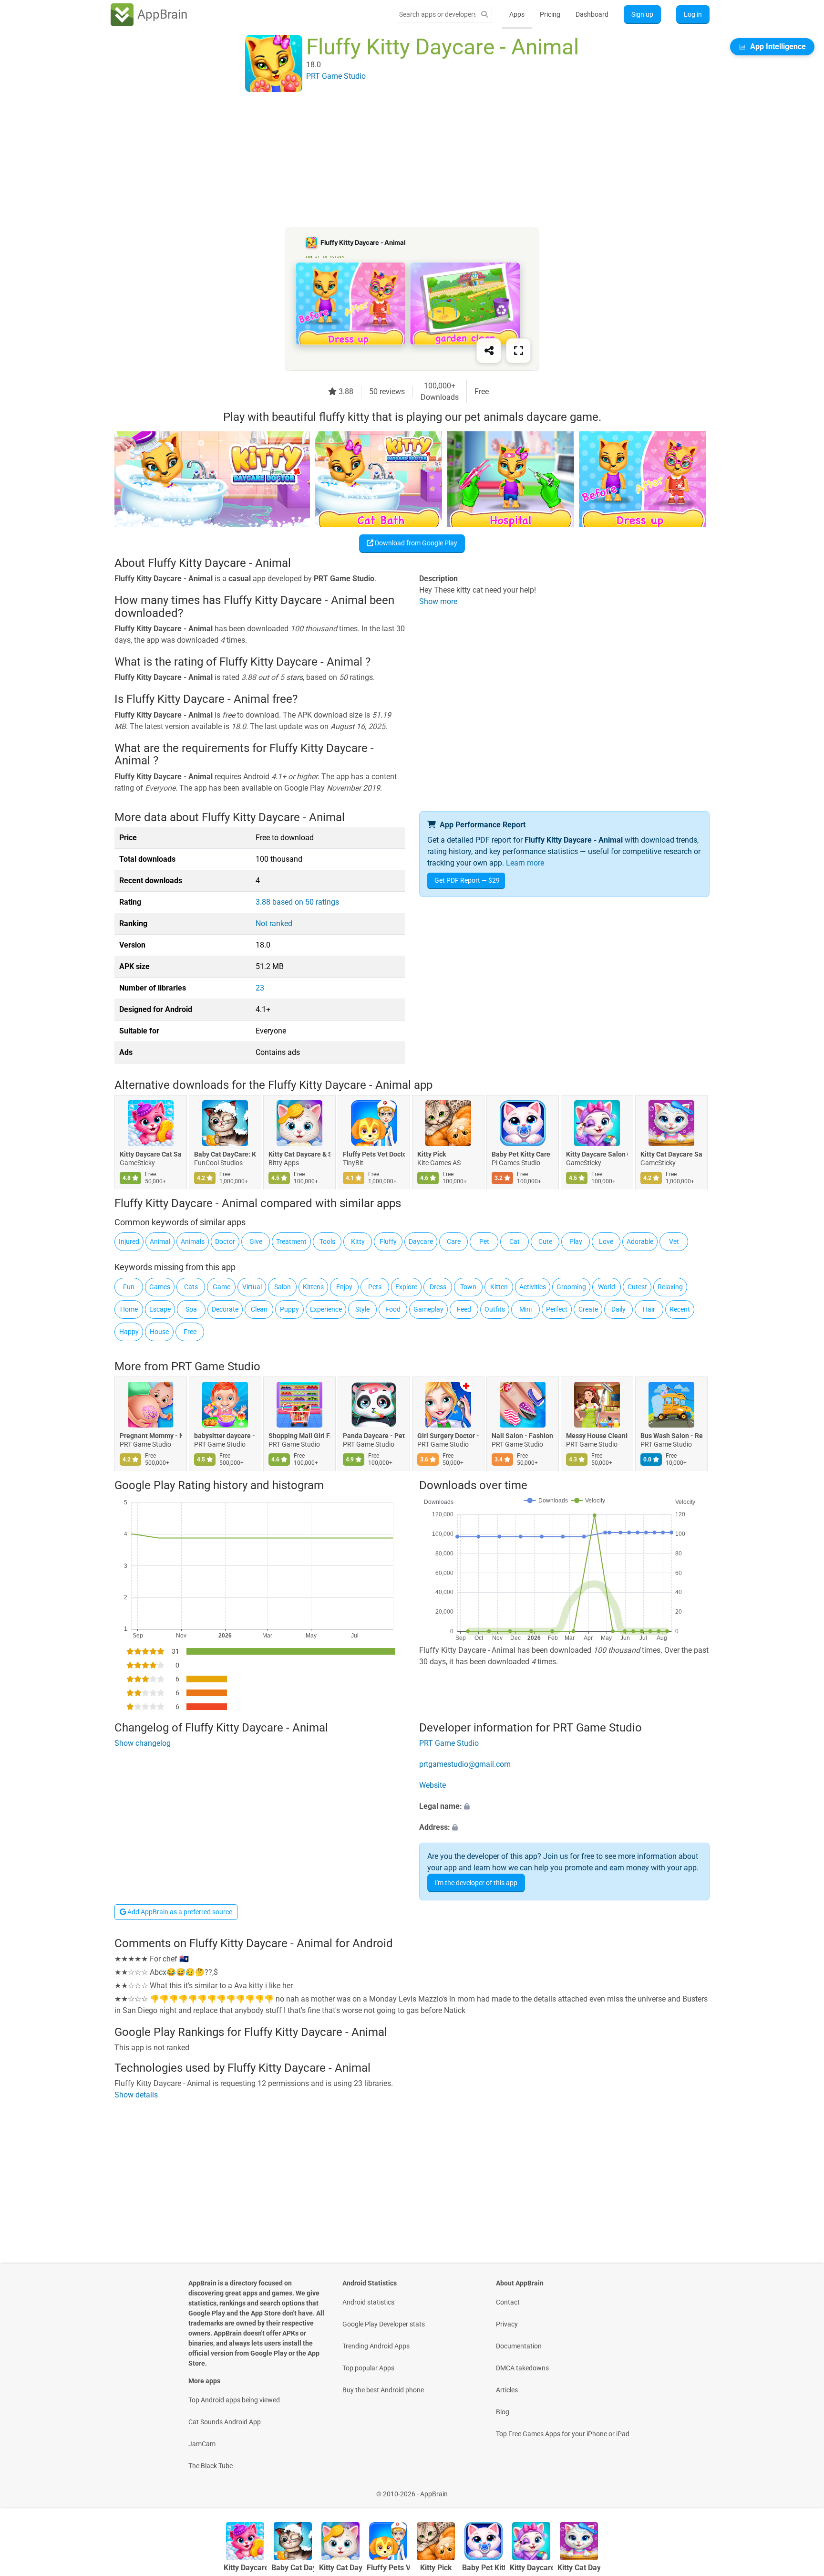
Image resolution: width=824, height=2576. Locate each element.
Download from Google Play (415, 543)
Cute (545, 1241)
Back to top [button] (800, 2489)
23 (260, 988)
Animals (193, 1241)
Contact (508, 2302)
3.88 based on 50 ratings (297, 902)
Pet (484, 1241)
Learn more (525, 863)
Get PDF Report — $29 (467, 880)
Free (190, 1332)
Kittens (313, 1287)
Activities (533, 1287)
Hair (649, 1309)
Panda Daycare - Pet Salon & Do (374, 1436)
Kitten (499, 1287)
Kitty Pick (432, 1154)
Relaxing (670, 1287)
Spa (191, 1309)
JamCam (202, 2444)
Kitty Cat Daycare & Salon (299, 1154)
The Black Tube (211, 2466)
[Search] (484, 15)
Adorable (640, 1241)
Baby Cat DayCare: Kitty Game (225, 1154)
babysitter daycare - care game (225, 1436)
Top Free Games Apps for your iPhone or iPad (563, 2434)
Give (256, 1241)
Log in (693, 14)
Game (221, 1287)
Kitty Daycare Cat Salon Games (151, 1154)
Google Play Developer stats (384, 2324)
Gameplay (428, 1309)
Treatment (291, 1241)
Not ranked (274, 923)
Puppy (289, 1309)
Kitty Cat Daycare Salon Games (671, 1154)
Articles (507, 2390)
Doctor (225, 1241)
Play (576, 1241)
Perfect (557, 1309)
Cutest (637, 1287)
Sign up (642, 14)
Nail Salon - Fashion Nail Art (523, 1436)
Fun (129, 1287)
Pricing (550, 14)
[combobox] (437, 14)
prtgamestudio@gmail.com (465, 1764)
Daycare (421, 1241)
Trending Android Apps (376, 2346)
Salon (283, 1287)
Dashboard (592, 14)
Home (129, 1309)
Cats (191, 1287)
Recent (680, 1309)
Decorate (225, 1309)
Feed (464, 1309)
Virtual (252, 1287)
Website (433, 1785)
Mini (525, 1309)
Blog (503, 2412)
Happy (129, 1332)
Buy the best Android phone (383, 2390)
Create (588, 1309)
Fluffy (388, 1241)
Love (606, 1241)
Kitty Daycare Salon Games (597, 1154)
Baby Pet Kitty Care (521, 1154)
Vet (674, 1241)
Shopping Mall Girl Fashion (299, 1436)
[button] (564, 1806)
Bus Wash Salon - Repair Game (671, 1436)
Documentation (519, 2346)
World (607, 1287)
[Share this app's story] (489, 351)
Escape (160, 1309)
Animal (160, 1241)
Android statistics (368, 2302)
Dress (438, 1287)
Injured (129, 1241)
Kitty (358, 1241)
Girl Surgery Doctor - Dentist (448, 1436)
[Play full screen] (518, 351)
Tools (327, 1241)
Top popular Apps (368, 2368)
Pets (375, 1287)
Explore (406, 1287)
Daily (618, 1309)
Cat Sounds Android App (225, 2422)
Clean (259, 1309)
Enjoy (344, 1287)
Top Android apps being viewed (234, 2400)
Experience (326, 1309)
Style (362, 1309)
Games (160, 1287)
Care (454, 1241)
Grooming (571, 1287)
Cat (515, 1241)
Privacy (507, 2324)
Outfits (495, 1309)
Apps (517, 14)
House (159, 1332)
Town (468, 1287)
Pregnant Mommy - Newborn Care (151, 1436)
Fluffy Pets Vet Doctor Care (374, 1154)
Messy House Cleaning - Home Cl (597, 1436)
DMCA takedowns (522, 2368)
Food (393, 1309)
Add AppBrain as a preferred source (179, 1912)
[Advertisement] (401, 161)
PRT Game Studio (216, 1366)
